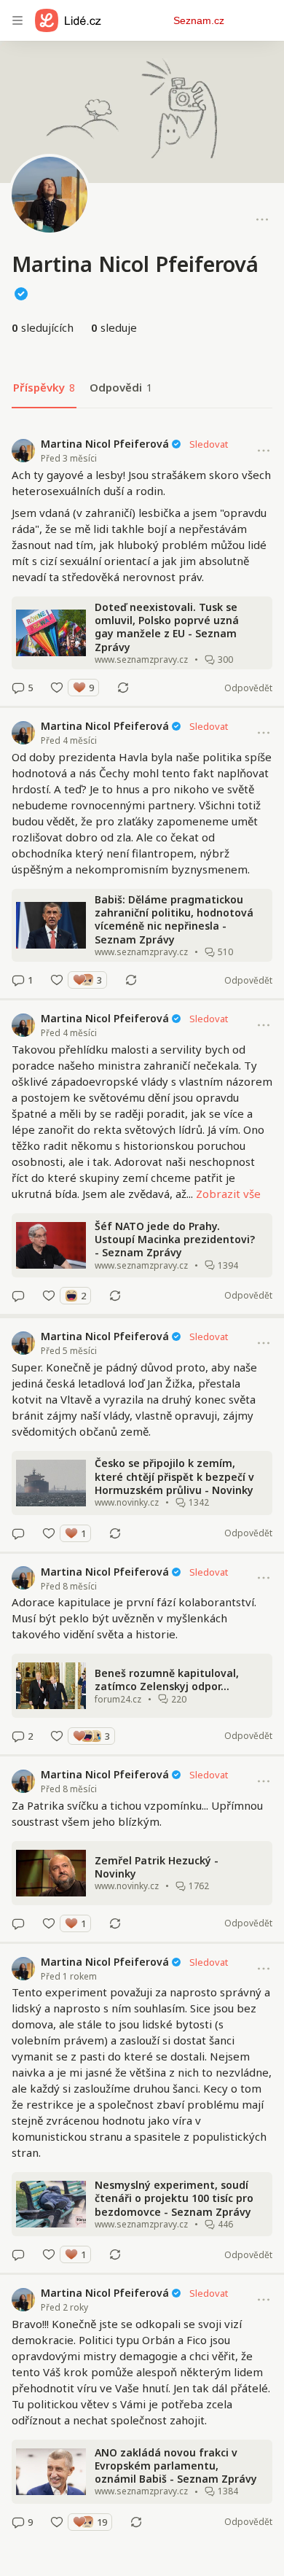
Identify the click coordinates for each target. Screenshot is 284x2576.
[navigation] (17, 20)
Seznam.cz (199, 20)
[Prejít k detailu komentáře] (18, 688)
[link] (142, 566)
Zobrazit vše (228, 1194)
